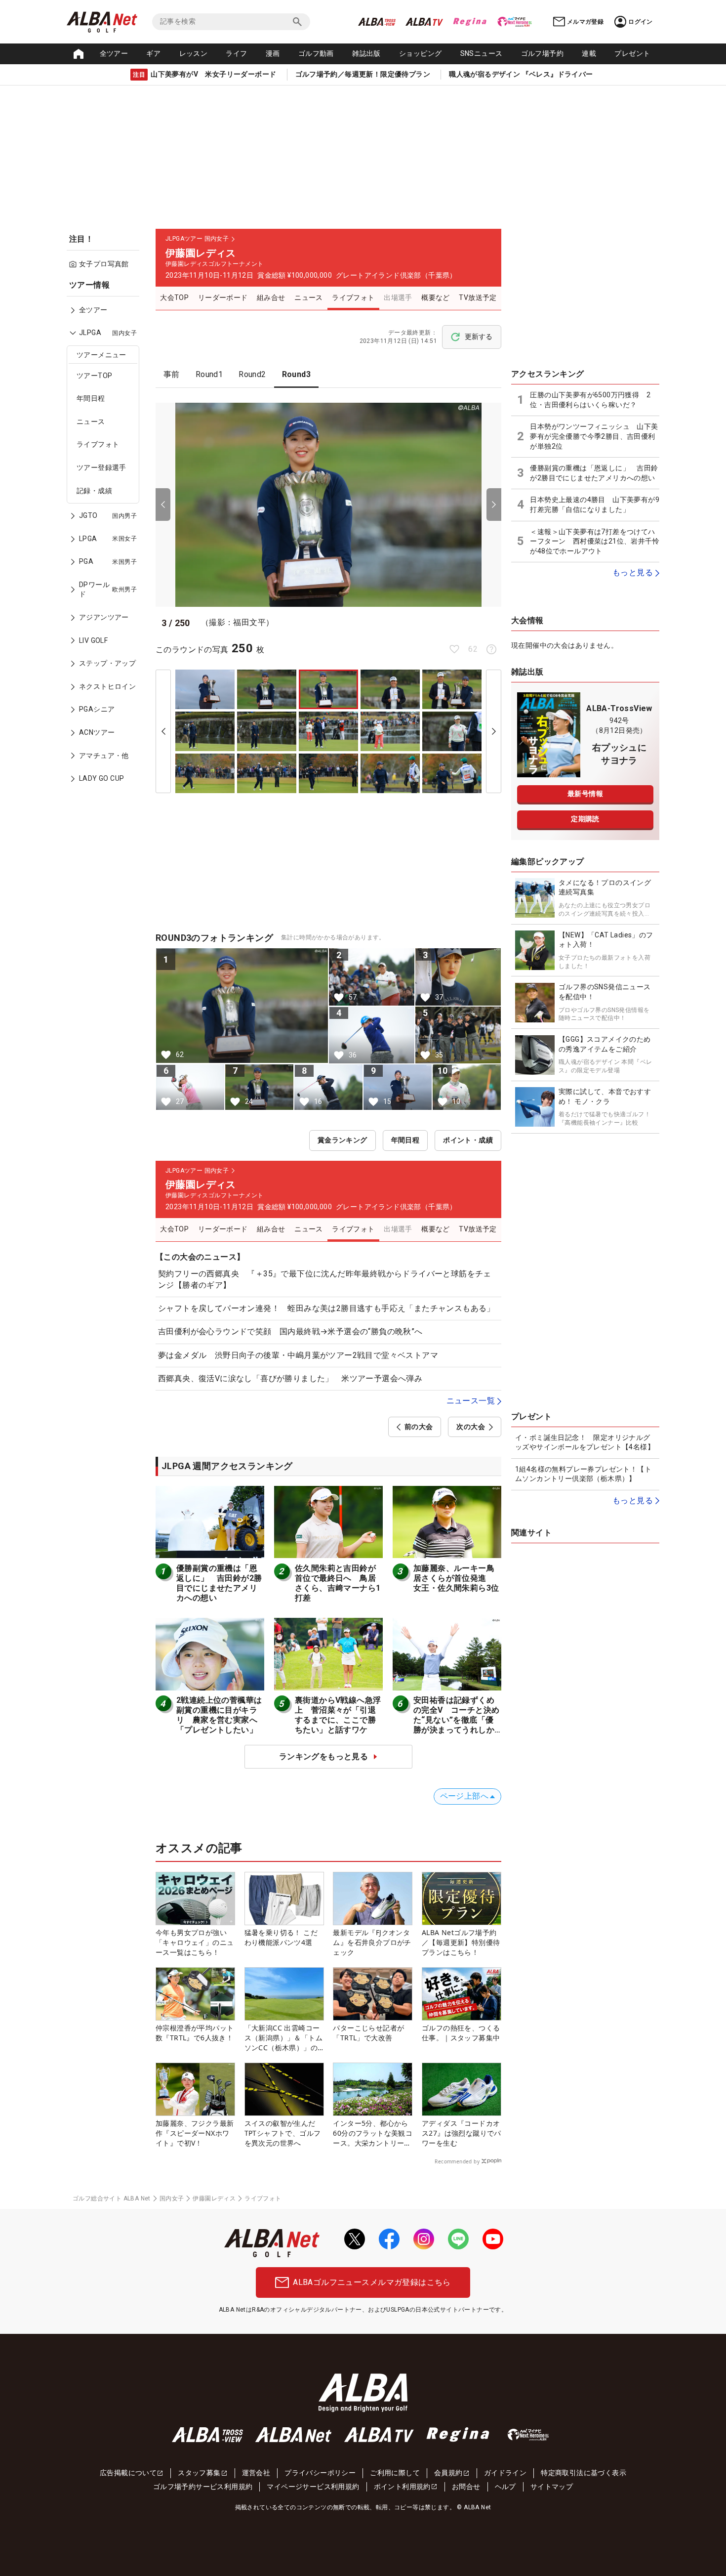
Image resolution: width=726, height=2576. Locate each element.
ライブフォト (98, 444)
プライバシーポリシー (320, 2473)
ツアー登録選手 (101, 467)
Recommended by (457, 2161)
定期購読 (585, 819)
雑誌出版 (366, 53)
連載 (589, 53)
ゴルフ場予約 (542, 53)
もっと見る (633, 572)
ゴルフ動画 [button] (316, 53)
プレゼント (632, 53)
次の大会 (471, 1427)
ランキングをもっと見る (323, 1756)
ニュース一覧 (471, 1401)
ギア (153, 53)
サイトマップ (552, 2487)
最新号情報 (585, 794)
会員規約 (448, 2473)
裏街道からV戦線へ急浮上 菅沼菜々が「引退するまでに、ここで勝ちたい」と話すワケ (338, 1715)
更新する (479, 337)
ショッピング (420, 53)
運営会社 (256, 2473)
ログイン (641, 22)
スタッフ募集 (199, 2473)
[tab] (172, 375)
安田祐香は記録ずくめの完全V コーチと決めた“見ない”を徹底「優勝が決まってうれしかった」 (456, 1720)
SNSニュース (482, 53)
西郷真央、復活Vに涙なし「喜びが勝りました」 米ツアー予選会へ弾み (290, 1378)
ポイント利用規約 (402, 2487)
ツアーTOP (94, 376)
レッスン (194, 53)
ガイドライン (505, 2473)
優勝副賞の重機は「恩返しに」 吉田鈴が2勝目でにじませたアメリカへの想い (219, 1583)
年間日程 (91, 398)
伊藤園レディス (214, 2198)
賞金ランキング (343, 1140)
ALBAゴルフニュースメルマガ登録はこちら (372, 2282)
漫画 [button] (273, 53)
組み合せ (271, 297)
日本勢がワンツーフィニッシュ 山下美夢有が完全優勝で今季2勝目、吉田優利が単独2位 (594, 436)
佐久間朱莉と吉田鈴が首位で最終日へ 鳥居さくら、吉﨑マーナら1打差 (338, 1583)
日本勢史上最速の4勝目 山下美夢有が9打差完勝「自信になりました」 (595, 505)
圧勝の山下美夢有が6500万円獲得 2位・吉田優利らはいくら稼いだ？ (590, 400)
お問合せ (466, 2487)
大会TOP (174, 297)
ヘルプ (505, 2487)
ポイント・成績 (468, 1140)
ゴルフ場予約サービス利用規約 (203, 2487)
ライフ (236, 53)
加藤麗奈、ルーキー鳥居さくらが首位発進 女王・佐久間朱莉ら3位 (456, 1578)
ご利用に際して (395, 2473)
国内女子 (172, 2198)
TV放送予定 (478, 297)
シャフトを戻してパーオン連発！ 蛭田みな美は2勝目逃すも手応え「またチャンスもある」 (326, 1308)
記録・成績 (94, 491)
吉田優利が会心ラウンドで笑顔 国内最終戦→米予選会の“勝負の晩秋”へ (290, 1331)
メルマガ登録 (585, 22)
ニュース (91, 422)
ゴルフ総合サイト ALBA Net (112, 2198)
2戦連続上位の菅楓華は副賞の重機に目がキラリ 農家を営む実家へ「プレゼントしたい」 (219, 1715)
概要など (436, 297)
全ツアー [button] (114, 53)
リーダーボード (223, 297)
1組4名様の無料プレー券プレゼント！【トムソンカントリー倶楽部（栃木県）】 (583, 1474)
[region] (106, 539)
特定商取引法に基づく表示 (584, 2473)
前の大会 (419, 1427)
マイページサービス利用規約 (313, 2487)
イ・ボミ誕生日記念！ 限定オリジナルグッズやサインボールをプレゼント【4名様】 (585, 1442)
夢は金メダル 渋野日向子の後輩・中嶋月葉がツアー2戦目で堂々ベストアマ (298, 1355)
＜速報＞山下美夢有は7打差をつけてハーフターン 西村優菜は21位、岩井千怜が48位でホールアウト (595, 541)
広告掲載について (128, 2473)
